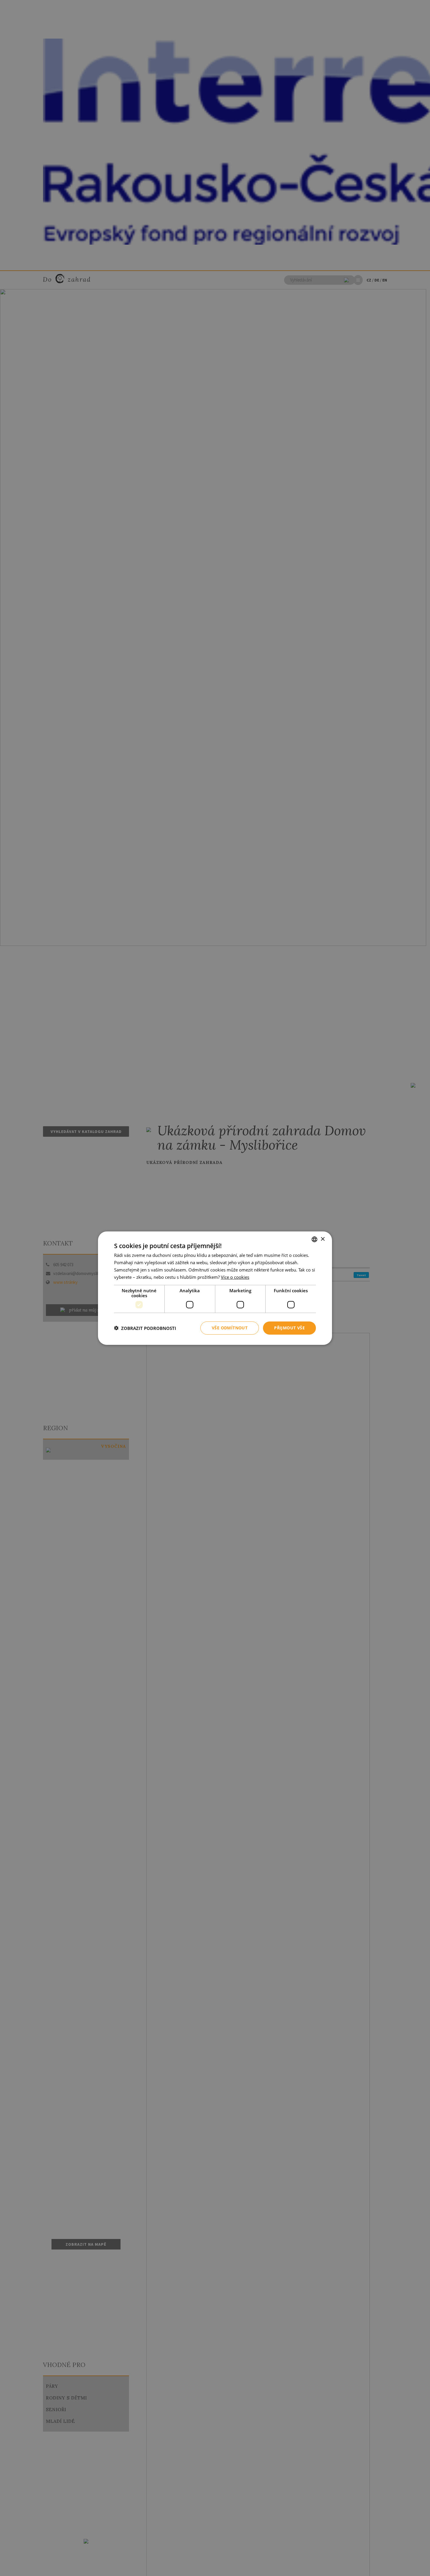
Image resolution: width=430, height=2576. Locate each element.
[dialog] (215, 1288)
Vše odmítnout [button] (230, 1328)
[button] (145, 1328)
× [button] (322, 1239)
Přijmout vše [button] (289, 1328)
